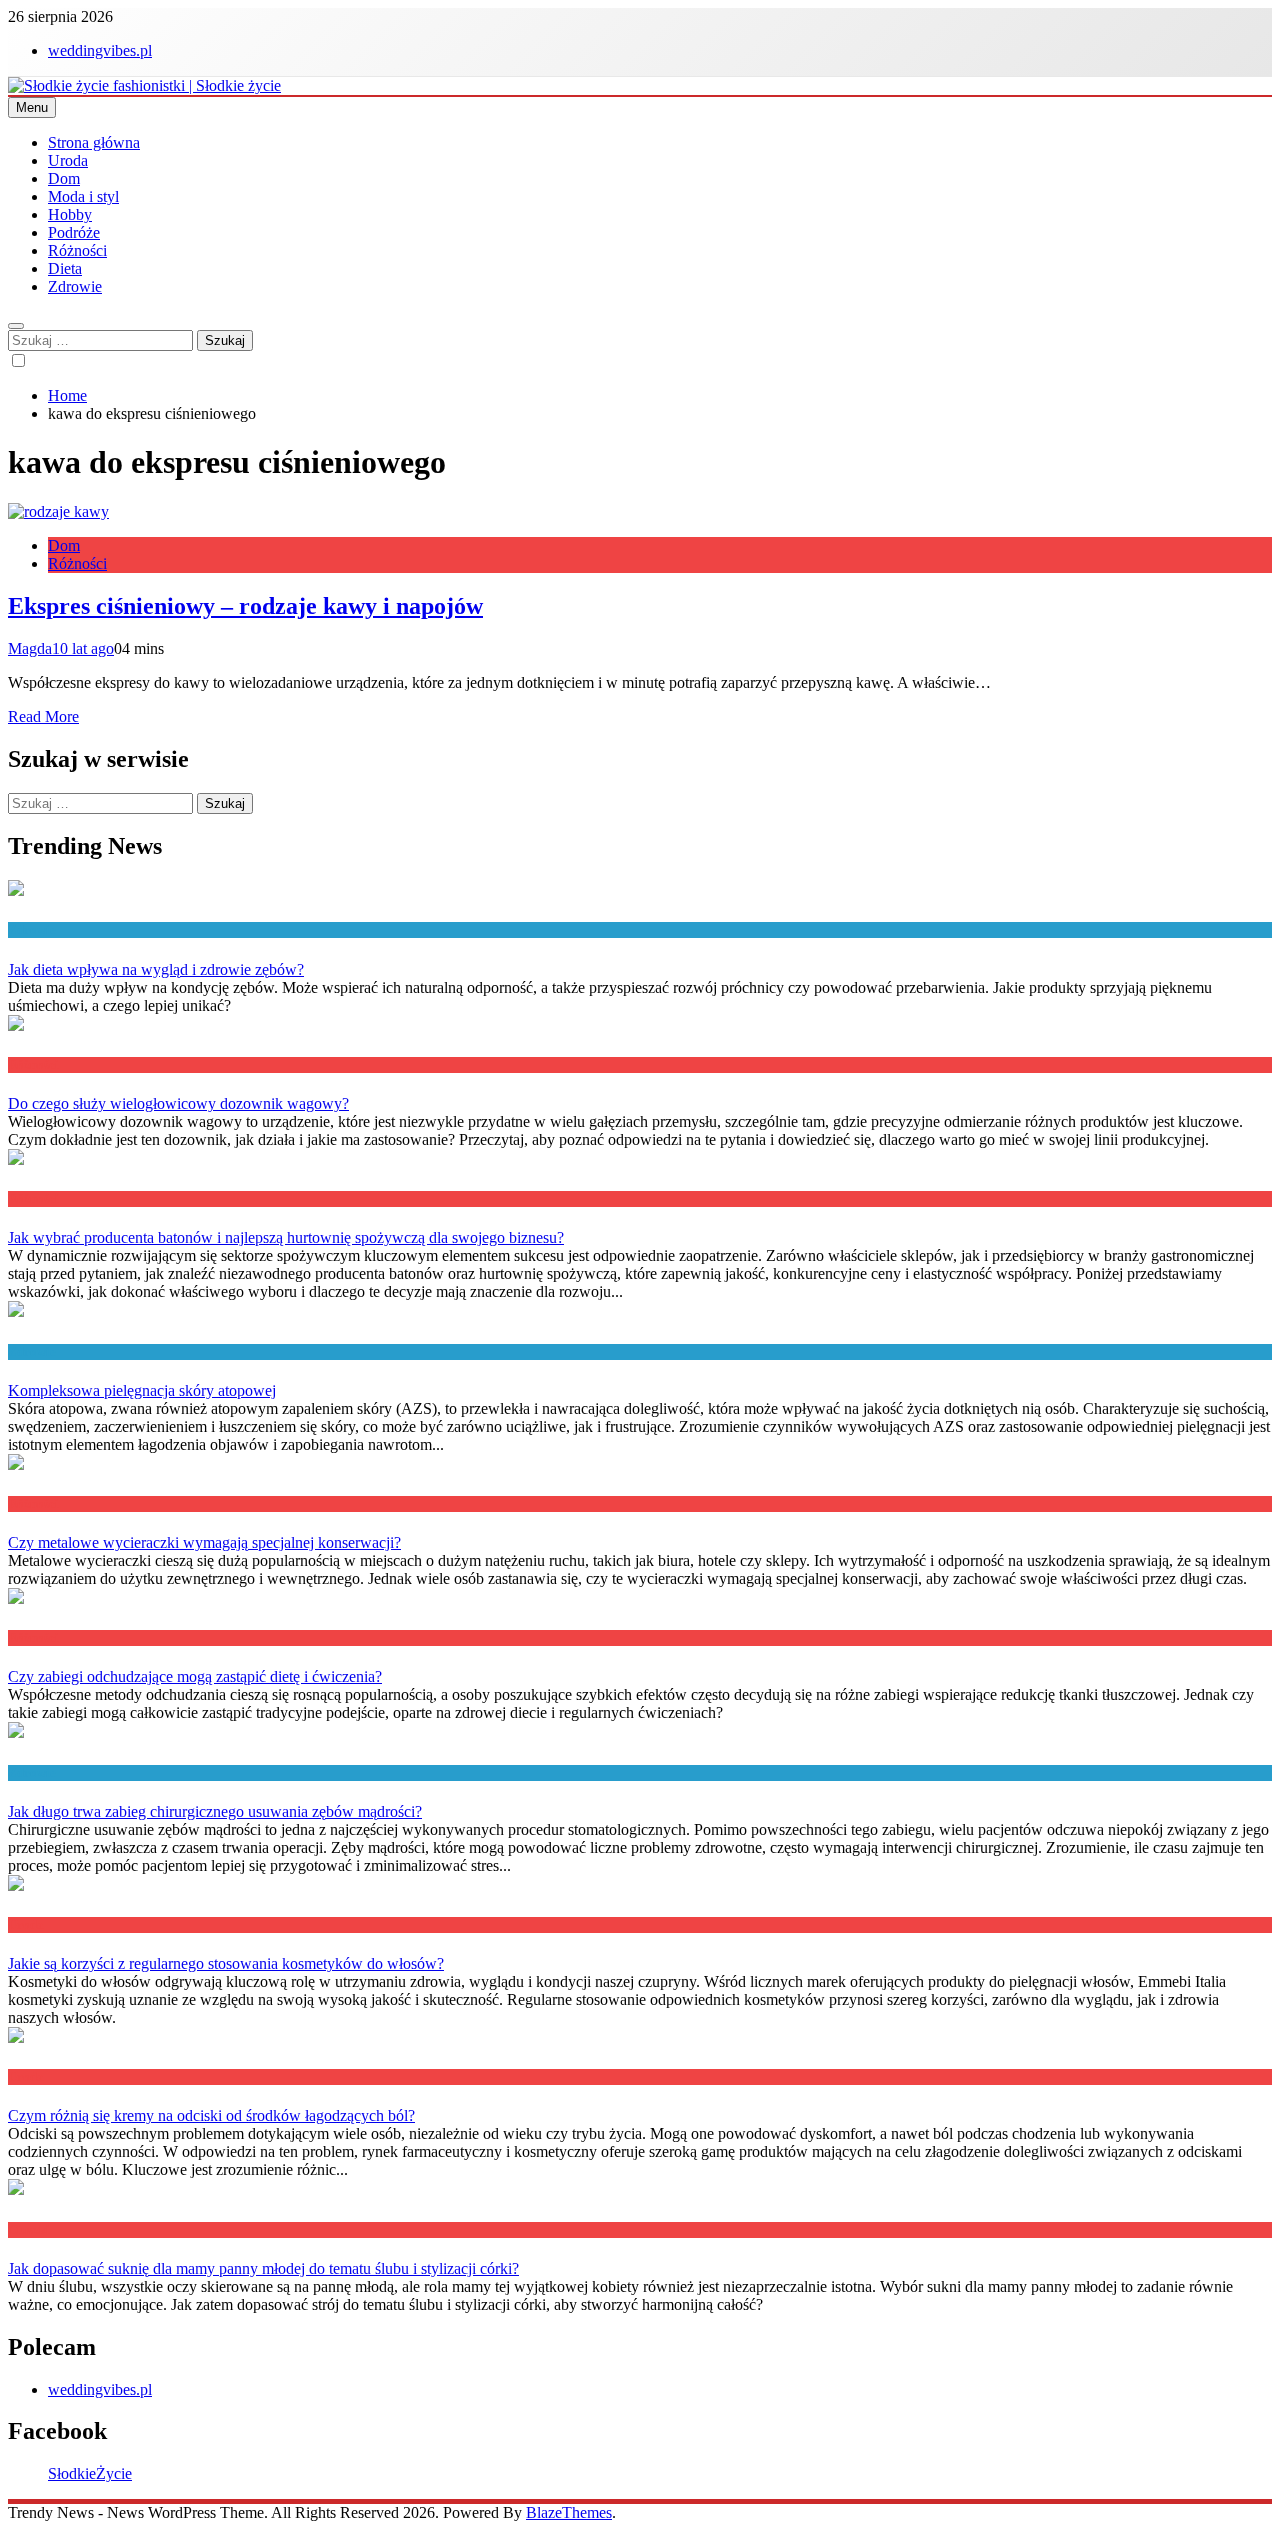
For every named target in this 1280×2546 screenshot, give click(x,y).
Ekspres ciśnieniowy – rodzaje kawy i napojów (245, 606)
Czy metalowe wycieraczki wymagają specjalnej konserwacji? (204, 1542)
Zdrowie (75, 286)
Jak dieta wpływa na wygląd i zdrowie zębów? (156, 969)
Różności (77, 250)
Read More (43, 716)
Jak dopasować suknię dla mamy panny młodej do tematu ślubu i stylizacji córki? (263, 2268)
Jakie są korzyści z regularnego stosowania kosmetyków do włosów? (226, 1963)
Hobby (70, 214)
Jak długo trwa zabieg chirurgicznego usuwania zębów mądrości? (215, 1811)
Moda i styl (83, 196)
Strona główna (94, 142)
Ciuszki (29, 2229)
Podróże (74, 232)
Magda (30, 648)
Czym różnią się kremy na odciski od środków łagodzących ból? (211, 2115)
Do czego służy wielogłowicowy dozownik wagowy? (178, 1103)
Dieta (65, 268)
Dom (64, 178)
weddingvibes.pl (100, 50)
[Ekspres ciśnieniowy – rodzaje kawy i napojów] (58, 511)
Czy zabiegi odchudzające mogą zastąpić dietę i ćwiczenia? (195, 1676)
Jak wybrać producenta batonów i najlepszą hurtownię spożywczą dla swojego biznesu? (286, 1237)
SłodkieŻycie (90, 2473)
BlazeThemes (569, 2512)
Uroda (68, 160)
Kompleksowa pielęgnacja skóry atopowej (142, 1390)
